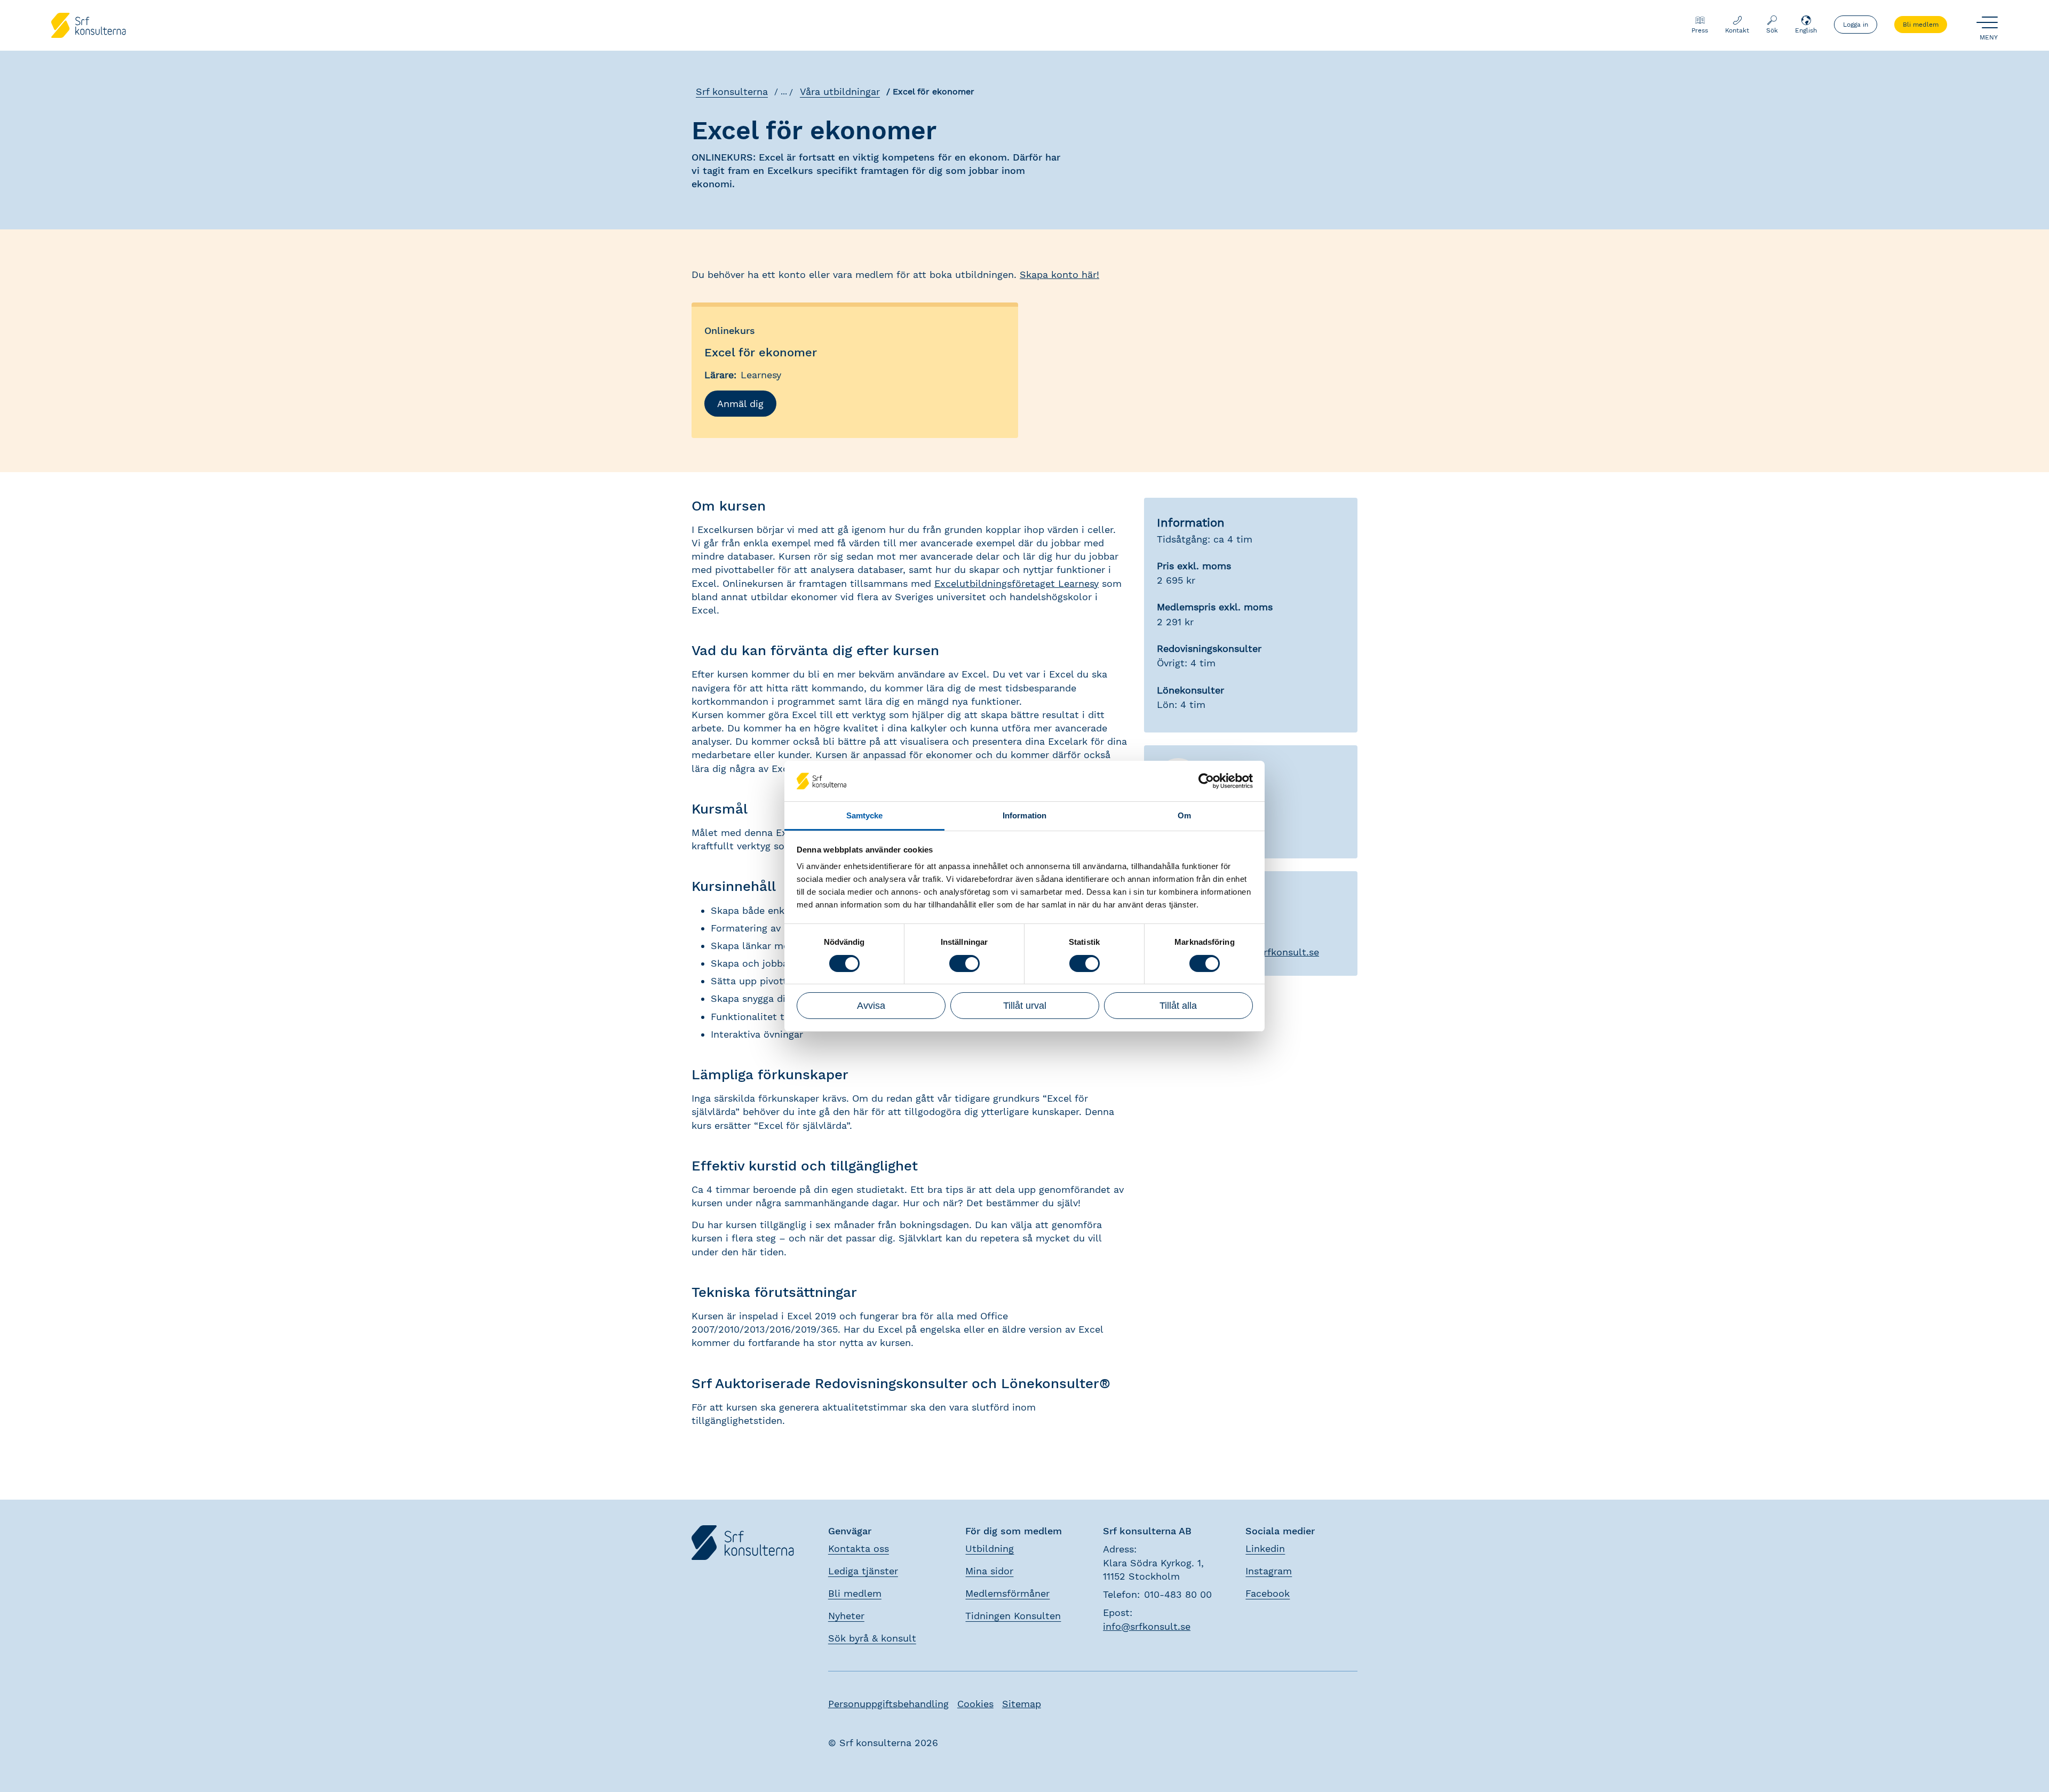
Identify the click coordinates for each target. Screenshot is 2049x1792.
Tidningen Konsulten (1013, 1616)
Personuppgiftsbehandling (888, 1704)
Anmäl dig (740, 404)
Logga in (1856, 25)
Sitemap (1022, 1704)
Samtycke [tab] (865, 815)
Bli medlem (1921, 25)
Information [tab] (1024, 815)
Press (1700, 30)
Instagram (1269, 1571)
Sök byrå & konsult (872, 1638)
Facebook (1268, 1593)
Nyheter (846, 1616)
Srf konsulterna (732, 91)
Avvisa (871, 1006)
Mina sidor (989, 1571)
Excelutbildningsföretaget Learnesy (1016, 583)
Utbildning (990, 1548)
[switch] (964, 963)
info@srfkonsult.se (1147, 1626)
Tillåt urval (1025, 1006)
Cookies (975, 1704)
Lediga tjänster (863, 1571)
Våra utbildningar (840, 91)
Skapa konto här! (1059, 274)
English (1806, 30)
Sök (1772, 30)
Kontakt (1737, 30)
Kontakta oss (859, 1548)
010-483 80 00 (1178, 1594)
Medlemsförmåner (1007, 1593)
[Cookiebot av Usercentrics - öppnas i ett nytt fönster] (1206, 781)
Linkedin (1265, 1548)
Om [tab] (1184, 815)
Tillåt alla (1178, 1006)
